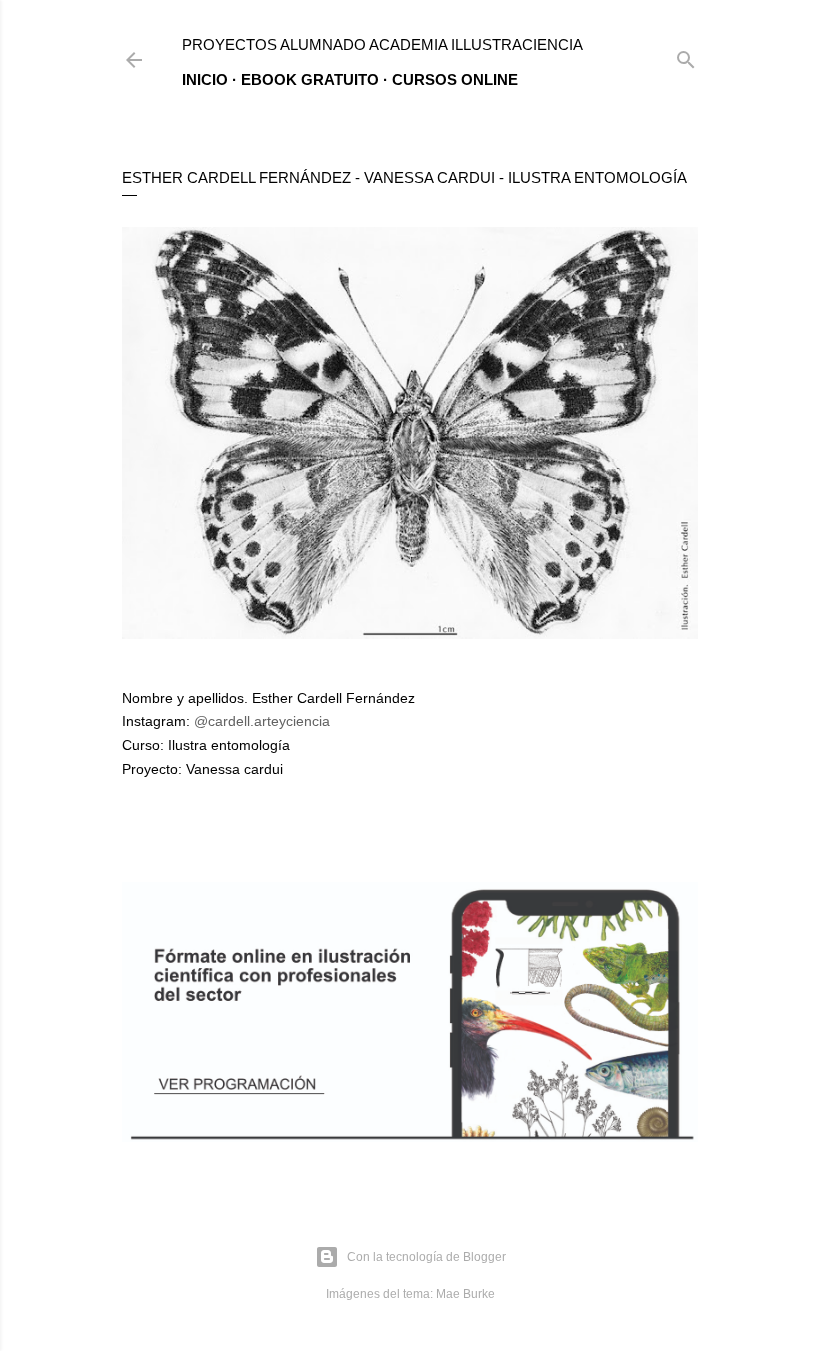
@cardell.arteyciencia (262, 721)
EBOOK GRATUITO (310, 79)
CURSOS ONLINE (455, 79)
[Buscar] (686, 55)
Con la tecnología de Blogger (426, 1257)
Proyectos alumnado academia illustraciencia (382, 44)
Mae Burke (465, 1294)
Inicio (205, 79)
